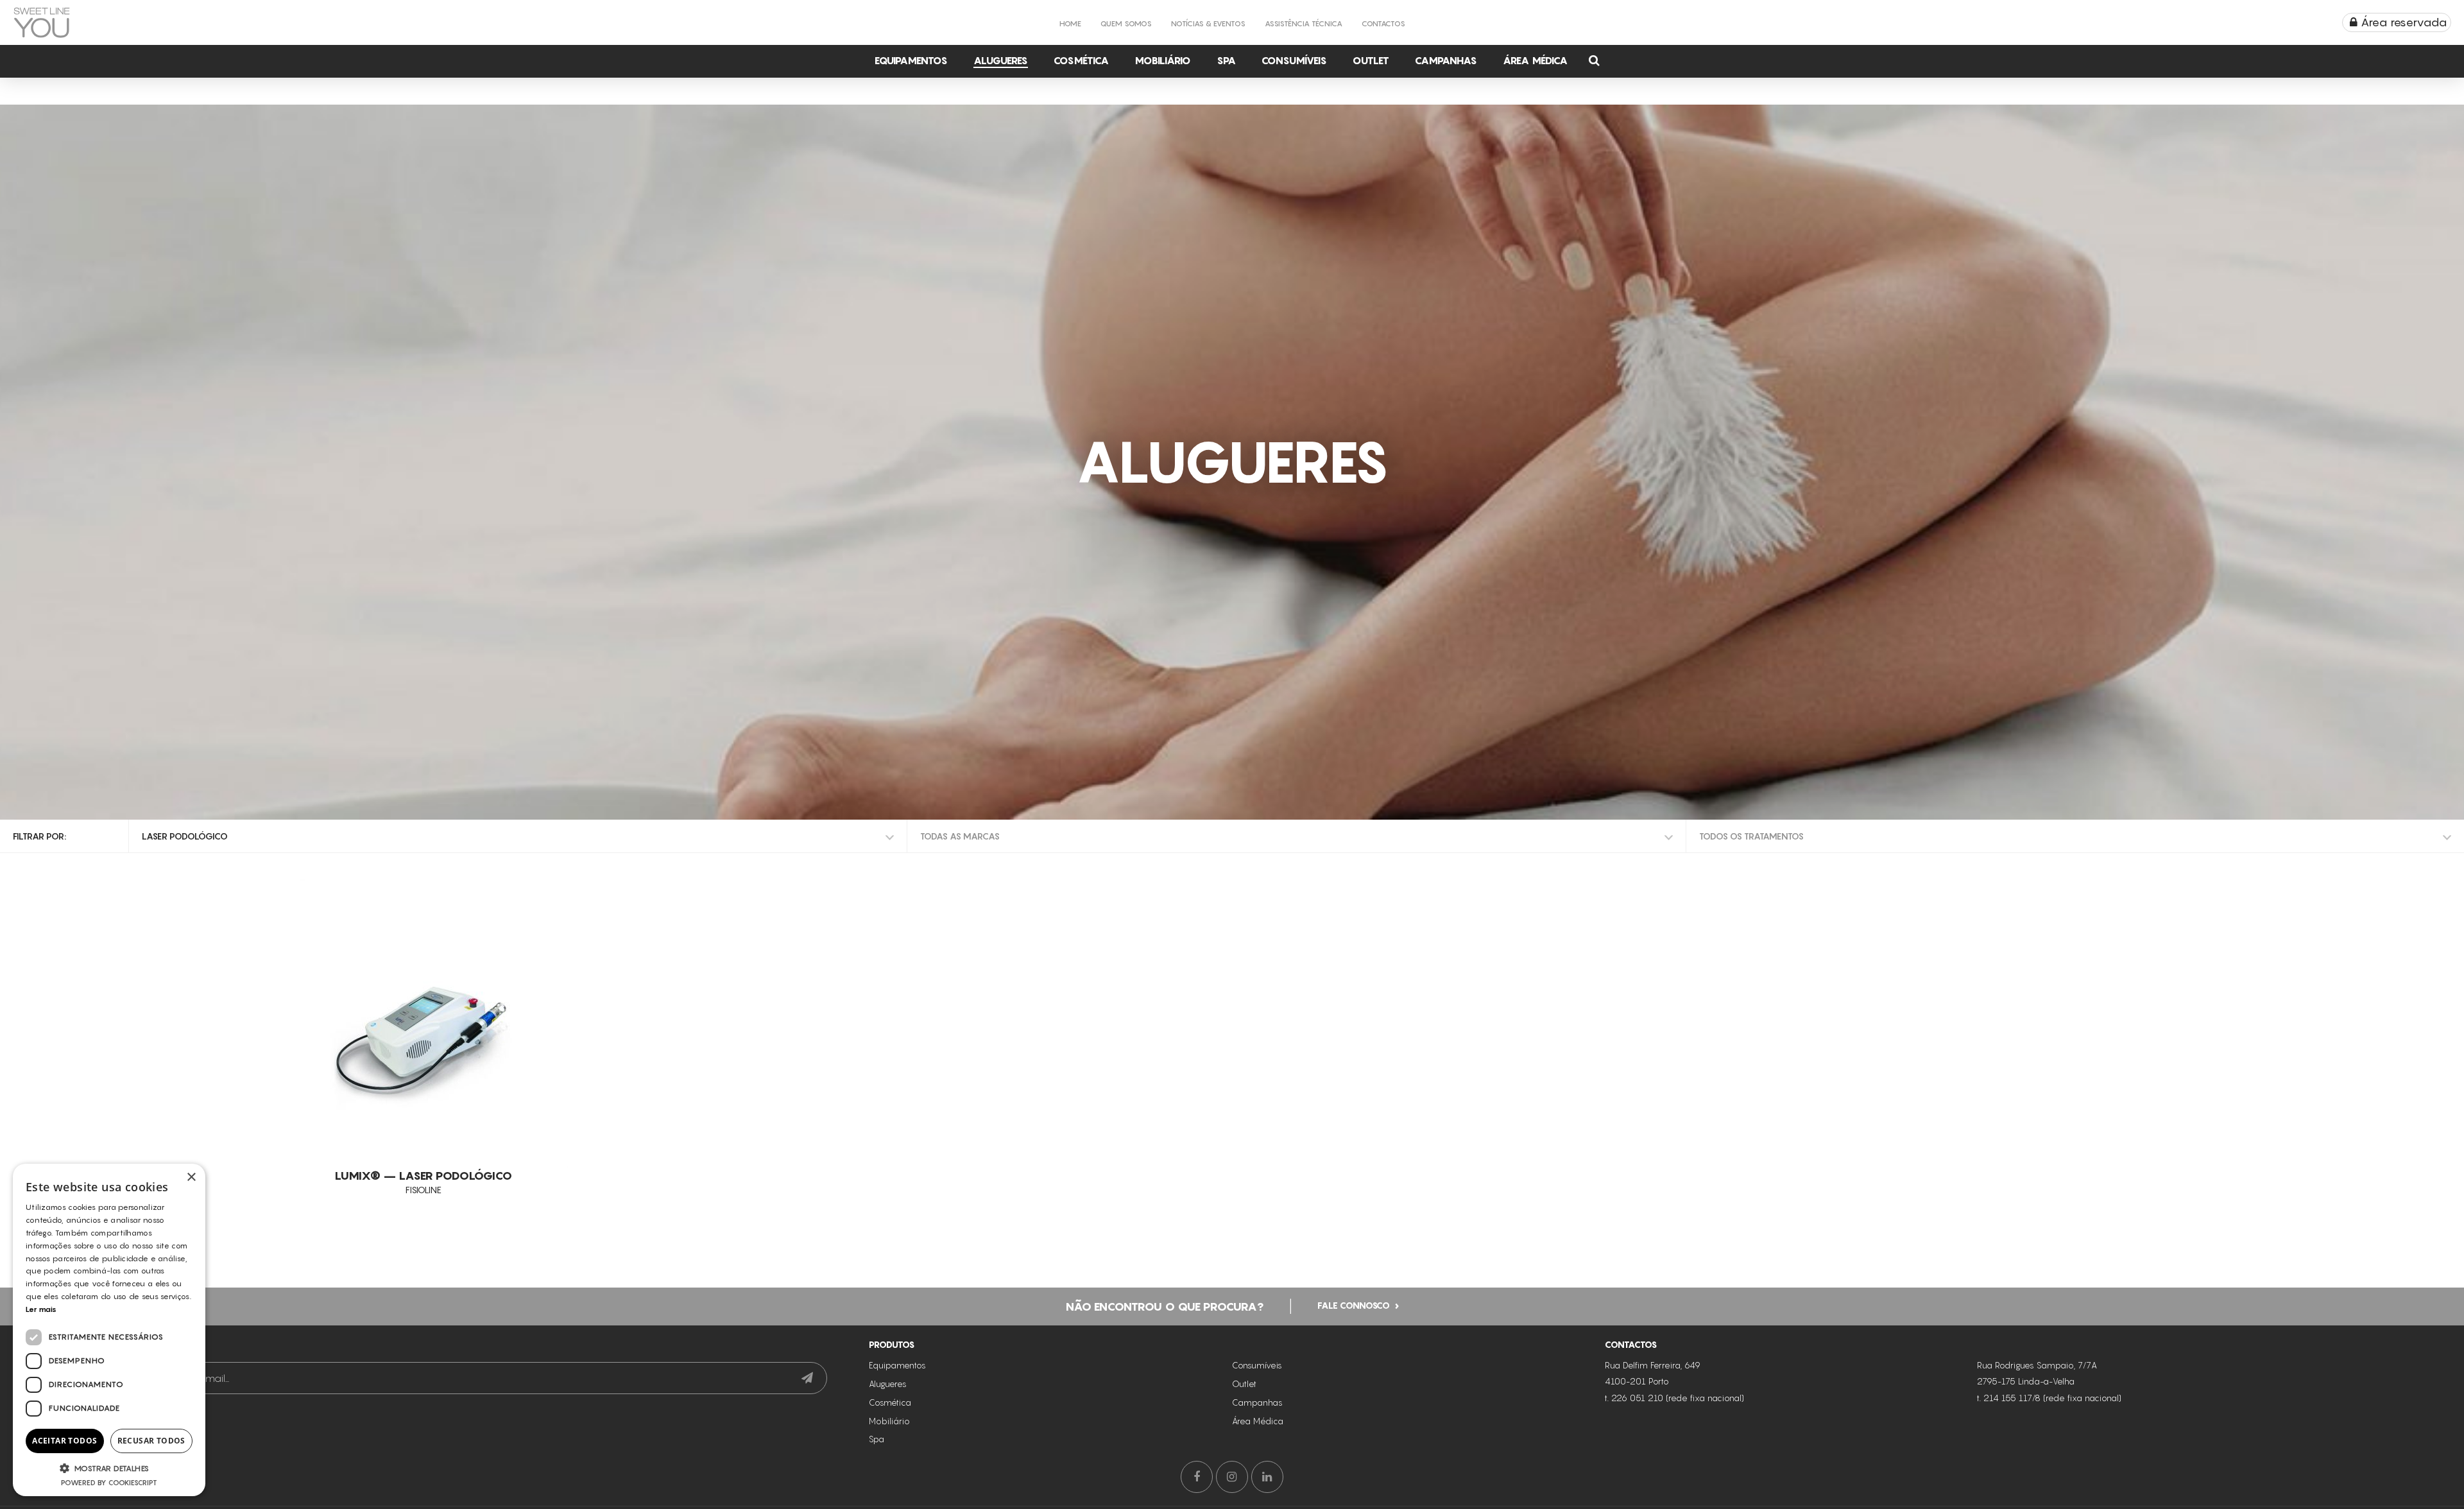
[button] (109, 1468)
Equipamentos (911, 60)
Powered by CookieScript (109, 1483)
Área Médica (1535, 60)
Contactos (1383, 23)
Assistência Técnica (1304, 23)
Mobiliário (1163, 60)
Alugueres (1001, 60)
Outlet (1371, 60)
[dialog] (109, 1330)
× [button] (191, 1177)
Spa (1226, 60)
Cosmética (1081, 60)
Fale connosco (1354, 1305)
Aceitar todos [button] (64, 1441)
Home (1070, 23)
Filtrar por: (39, 836)
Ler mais (41, 1309)
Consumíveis (1294, 60)
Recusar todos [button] (151, 1441)
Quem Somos (1126, 23)
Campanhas (1446, 60)
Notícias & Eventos (1208, 23)
